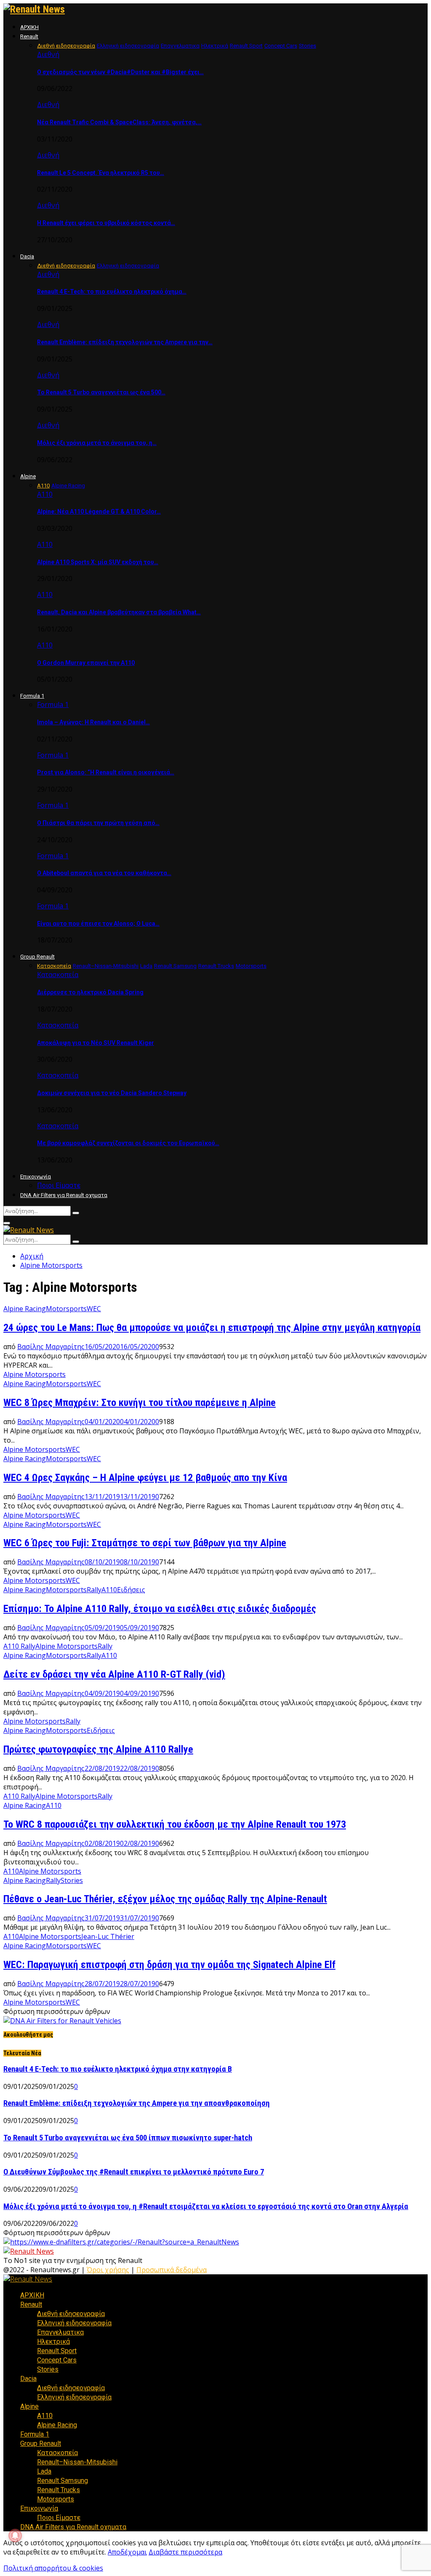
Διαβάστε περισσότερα (185, 2552)
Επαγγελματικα (60, 2332)
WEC (94, 1309)
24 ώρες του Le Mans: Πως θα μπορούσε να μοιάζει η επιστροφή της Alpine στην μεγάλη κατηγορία (212, 1328)
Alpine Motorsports (35, 1374)
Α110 (45, 494)
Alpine (28, 476)
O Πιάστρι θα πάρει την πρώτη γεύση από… (98, 823)
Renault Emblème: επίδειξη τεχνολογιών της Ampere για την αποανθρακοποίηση (137, 2103)
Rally (94, 1590)
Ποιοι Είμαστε (59, 1185)
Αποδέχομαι (127, 2552)
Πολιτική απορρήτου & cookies (53, 2568)
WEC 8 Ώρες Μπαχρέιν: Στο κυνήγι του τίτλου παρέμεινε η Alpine (140, 1403)
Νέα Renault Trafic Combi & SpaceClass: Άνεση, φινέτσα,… (119, 122)
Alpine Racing (25, 1309)
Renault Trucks (59, 2490)
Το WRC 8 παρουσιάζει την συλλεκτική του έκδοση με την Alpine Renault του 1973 (175, 1824)
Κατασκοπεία (58, 975)
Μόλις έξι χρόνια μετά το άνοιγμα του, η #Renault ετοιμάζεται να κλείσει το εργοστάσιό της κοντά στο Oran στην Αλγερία (206, 2206)
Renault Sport (57, 2351)
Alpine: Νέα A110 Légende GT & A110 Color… (99, 511)
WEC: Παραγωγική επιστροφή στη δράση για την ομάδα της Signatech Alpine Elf (169, 1965)
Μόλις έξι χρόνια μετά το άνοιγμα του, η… (97, 443)
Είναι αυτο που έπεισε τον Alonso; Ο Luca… (98, 924)
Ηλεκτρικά (53, 2342)
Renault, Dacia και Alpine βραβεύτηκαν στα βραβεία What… (119, 612)
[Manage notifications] (15, 2536)
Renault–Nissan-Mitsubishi (77, 2462)
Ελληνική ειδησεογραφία (74, 2323)
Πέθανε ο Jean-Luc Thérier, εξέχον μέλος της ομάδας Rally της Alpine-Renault (165, 1899)
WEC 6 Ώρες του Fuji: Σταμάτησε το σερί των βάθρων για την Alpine (145, 1543)
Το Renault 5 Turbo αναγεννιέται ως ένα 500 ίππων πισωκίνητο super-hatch (128, 2138)
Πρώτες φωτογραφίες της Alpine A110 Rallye (98, 1749)
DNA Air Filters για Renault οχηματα (64, 1195)
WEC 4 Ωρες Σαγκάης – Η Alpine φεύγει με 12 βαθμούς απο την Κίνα (145, 1478)
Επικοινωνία (36, 1177)
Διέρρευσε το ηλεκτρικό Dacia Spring (90, 992)
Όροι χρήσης (108, 2270)
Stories (72, 1880)
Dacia (27, 256)
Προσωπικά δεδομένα (172, 2270)
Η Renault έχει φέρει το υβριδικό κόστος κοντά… (106, 223)
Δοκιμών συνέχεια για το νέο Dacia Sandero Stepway (112, 1093)
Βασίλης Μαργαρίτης (51, 1347)
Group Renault (37, 957)
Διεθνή (48, 54)
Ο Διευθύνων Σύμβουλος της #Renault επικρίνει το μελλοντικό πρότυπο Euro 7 (134, 2172)
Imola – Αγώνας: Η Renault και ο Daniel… (93, 722)
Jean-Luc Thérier (108, 1936)
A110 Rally (19, 1646)
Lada (44, 2471)
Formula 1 (32, 696)
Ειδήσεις (131, 1590)
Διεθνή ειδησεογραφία (71, 2314)
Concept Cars (57, 2360)
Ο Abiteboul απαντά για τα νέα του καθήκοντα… (104, 873)
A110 (11, 1871)
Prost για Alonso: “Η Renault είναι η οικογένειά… (106, 772)
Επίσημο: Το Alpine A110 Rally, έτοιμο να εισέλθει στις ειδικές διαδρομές (160, 1609)
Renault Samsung (63, 2481)
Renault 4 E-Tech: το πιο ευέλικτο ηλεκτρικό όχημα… (112, 292)
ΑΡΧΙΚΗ (29, 27)
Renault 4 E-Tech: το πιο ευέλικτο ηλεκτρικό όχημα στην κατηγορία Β (118, 2069)
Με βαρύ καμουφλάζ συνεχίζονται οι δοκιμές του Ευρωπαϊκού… (128, 1143)
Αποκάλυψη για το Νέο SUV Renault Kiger (96, 1043)
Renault (29, 36)
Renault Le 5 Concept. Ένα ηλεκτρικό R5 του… (101, 173)
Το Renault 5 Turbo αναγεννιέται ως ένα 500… (101, 392)
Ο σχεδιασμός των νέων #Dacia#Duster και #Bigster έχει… (120, 72)
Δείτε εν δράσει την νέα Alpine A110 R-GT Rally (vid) (114, 1674)
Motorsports (66, 1309)
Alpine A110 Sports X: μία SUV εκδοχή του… (98, 562)
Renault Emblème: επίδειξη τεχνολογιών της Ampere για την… (125, 342)
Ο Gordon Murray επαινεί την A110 (86, 663)
